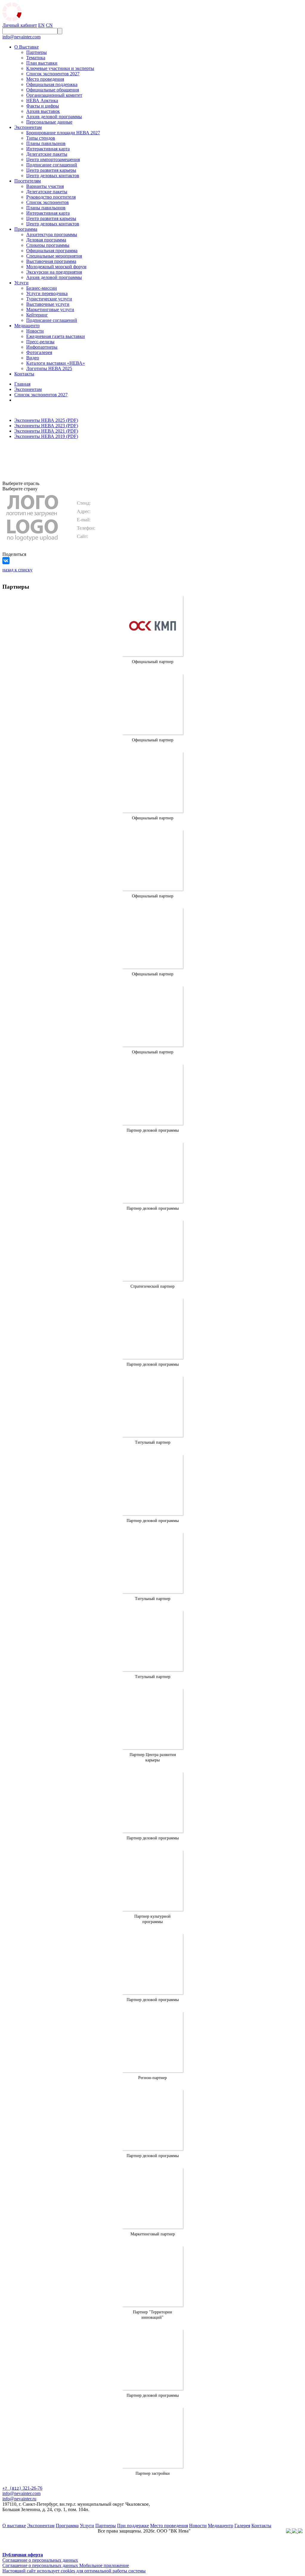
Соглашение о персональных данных (40, 2560)
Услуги (21, 283)
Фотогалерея (39, 352)
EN (41, 25)
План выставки (42, 63)
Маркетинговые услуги (50, 309)
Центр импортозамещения (53, 159)
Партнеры (36, 52)
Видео (33, 358)
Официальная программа (52, 251)
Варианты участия (45, 186)
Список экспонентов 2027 (53, 74)
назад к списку (17, 570)
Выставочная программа (51, 261)
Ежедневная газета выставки (56, 336)
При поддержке (133, 2526)
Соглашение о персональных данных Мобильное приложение (66, 2565)
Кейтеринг (37, 315)
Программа (26, 229)
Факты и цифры (43, 106)
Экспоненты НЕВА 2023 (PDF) (46, 426)
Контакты (24, 374)
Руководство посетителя (51, 197)
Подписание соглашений (52, 165)
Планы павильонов (46, 143)
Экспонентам (28, 127)
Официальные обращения (53, 90)
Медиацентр (27, 326)
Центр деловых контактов (53, 176)
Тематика (36, 58)
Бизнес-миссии (42, 288)
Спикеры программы (48, 245)
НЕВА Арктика (42, 100)
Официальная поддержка (52, 84)
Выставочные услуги (48, 304)
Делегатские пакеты (47, 154)
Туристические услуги (49, 299)
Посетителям (28, 181)
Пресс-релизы (40, 342)
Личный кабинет (20, 25)
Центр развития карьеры (51, 170)
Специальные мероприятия (54, 256)
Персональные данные (49, 122)
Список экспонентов (48, 202)
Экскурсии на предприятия (54, 272)
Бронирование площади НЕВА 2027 (63, 133)
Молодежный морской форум (56, 267)
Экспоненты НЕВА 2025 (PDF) (46, 420)
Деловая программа (46, 240)
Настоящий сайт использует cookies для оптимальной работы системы (74, 2571)
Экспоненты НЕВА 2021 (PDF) (46, 431)
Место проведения (45, 79)
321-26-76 (22, 2488)
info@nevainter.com (21, 37)
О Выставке (27, 47)
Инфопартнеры (42, 347)
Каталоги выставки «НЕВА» (56, 363)
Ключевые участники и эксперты (60, 68)
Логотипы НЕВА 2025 (49, 368)
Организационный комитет (54, 95)
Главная (22, 384)
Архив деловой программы (54, 117)
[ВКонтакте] (6, 561)
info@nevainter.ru (19, 2499)
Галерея (242, 2526)
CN (49, 25)
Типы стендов (41, 138)
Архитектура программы (52, 234)
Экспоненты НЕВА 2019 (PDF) (46, 436)
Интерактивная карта (48, 149)
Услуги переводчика (47, 293)
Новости (35, 331)
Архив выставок (43, 111)
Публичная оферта (23, 2555)
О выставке (14, 2526)
